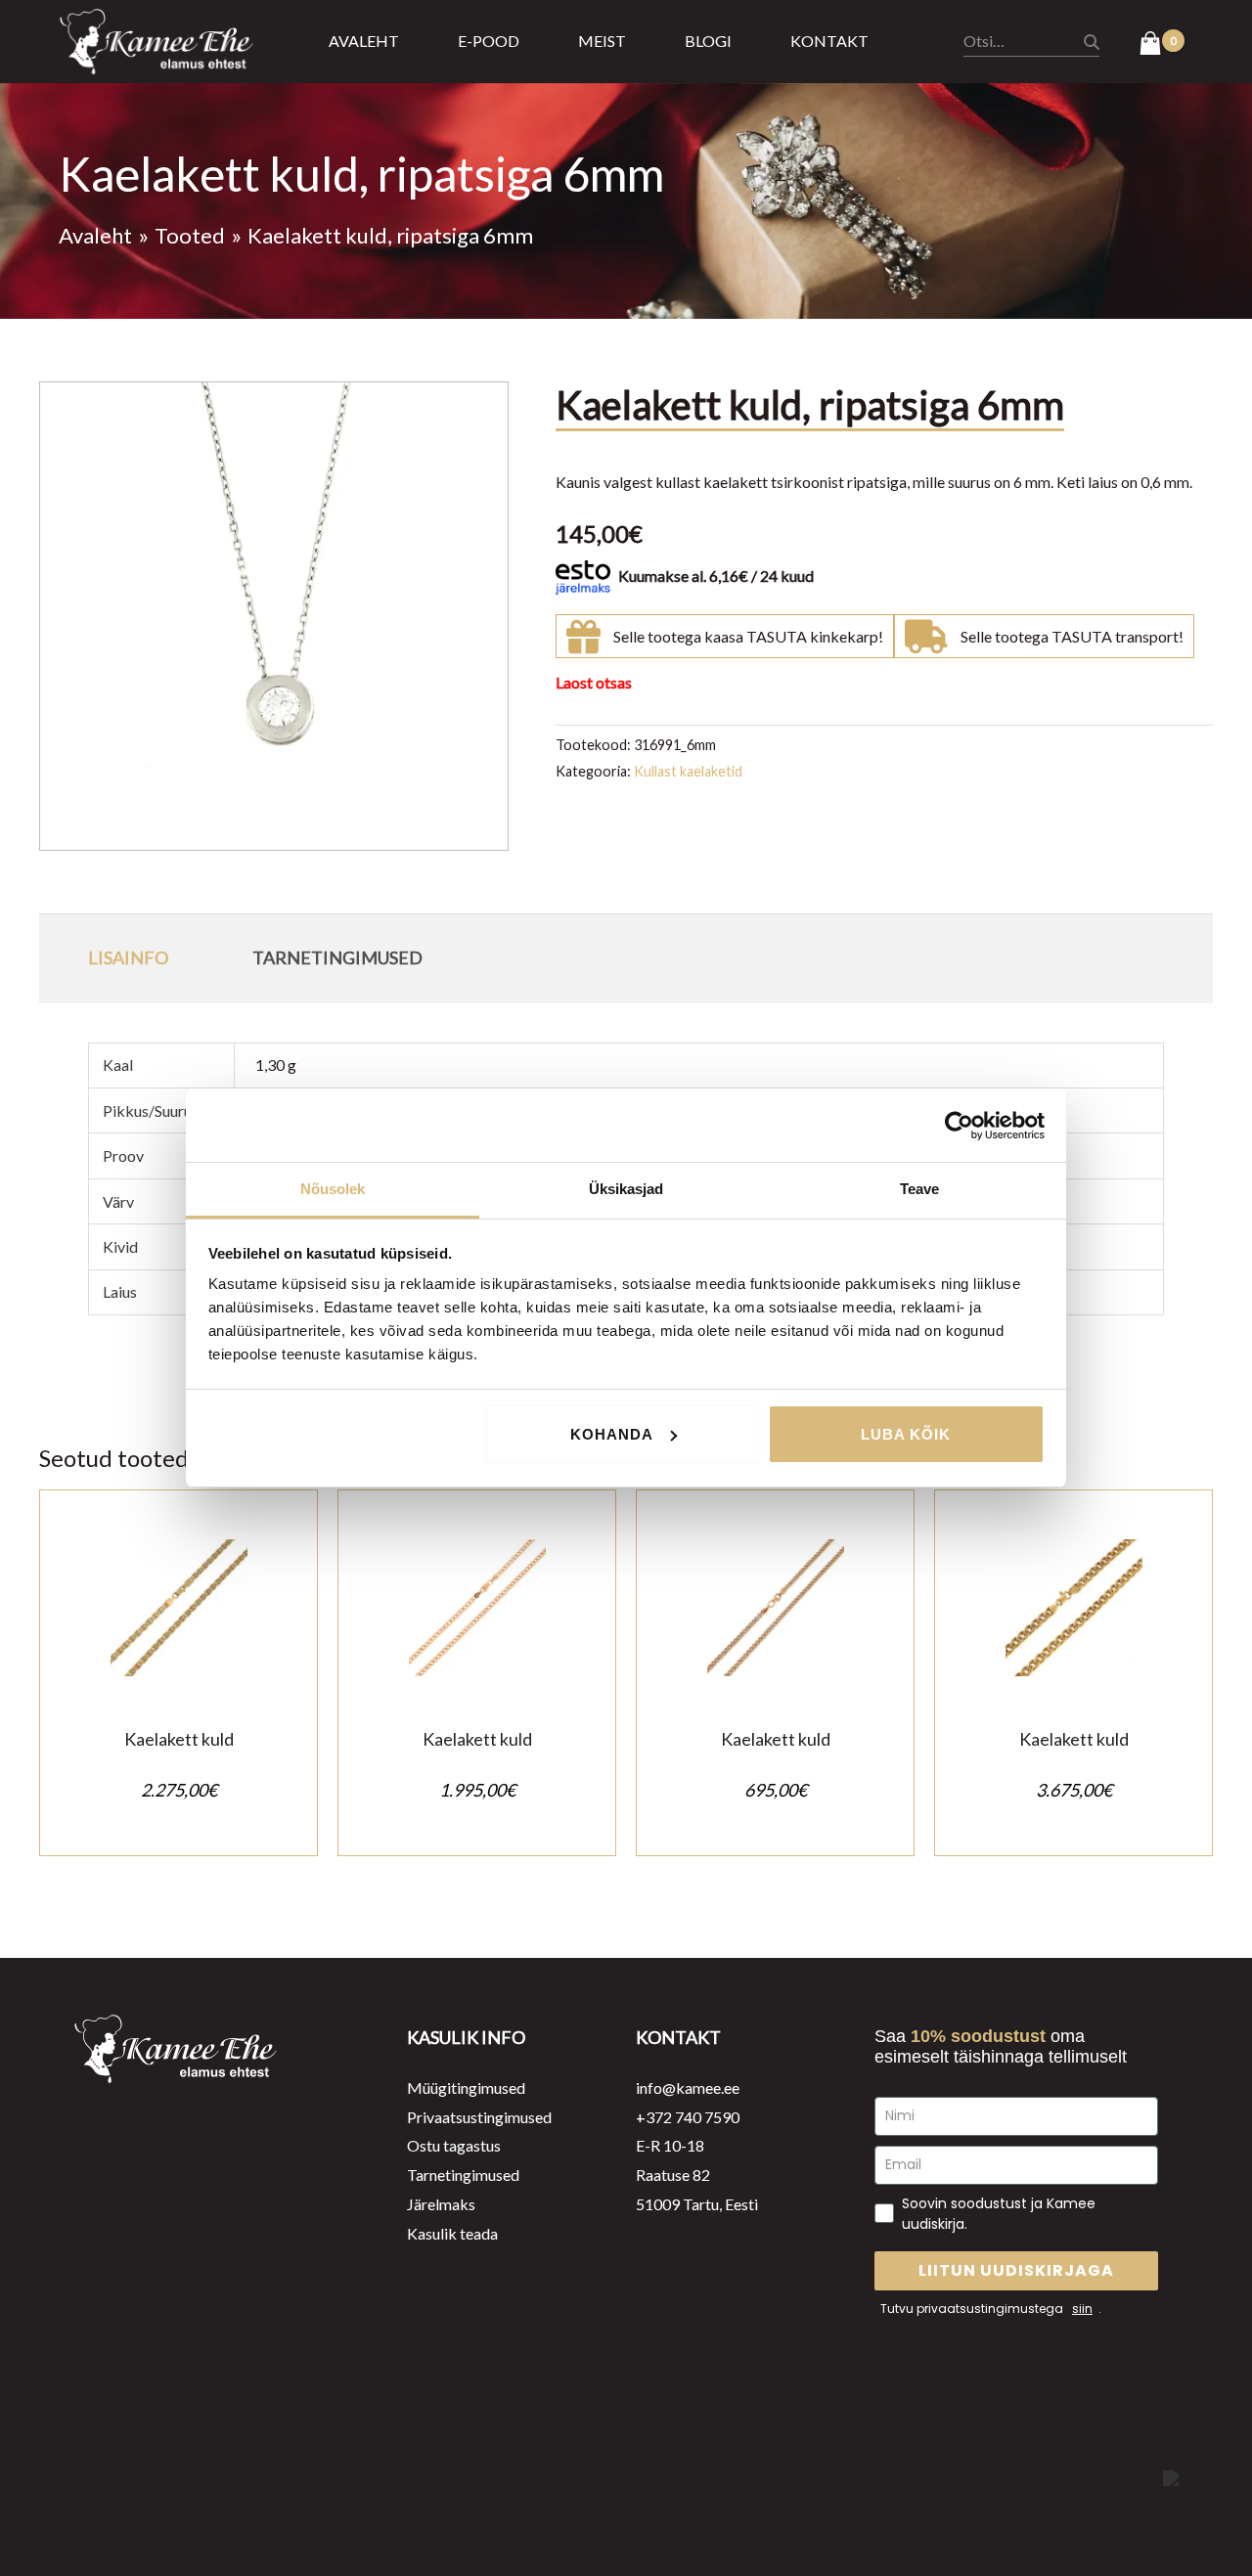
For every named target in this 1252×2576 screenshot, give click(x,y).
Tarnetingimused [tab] (337, 957)
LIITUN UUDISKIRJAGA (1016, 2270)
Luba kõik (906, 1434)
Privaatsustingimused (479, 2117)
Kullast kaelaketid (688, 771)
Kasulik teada (452, 2233)
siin (1082, 2309)
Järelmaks (441, 2204)
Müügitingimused (466, 2087)
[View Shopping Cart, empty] (1162, 45)
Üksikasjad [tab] (626, 1189)
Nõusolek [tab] (333, 1189)
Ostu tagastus (454, 2145)
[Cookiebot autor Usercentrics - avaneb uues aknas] (959, 1126)
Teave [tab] (920, 1189)
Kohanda (612, 1434)
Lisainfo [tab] (128, 957)
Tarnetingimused (463, 2175)
